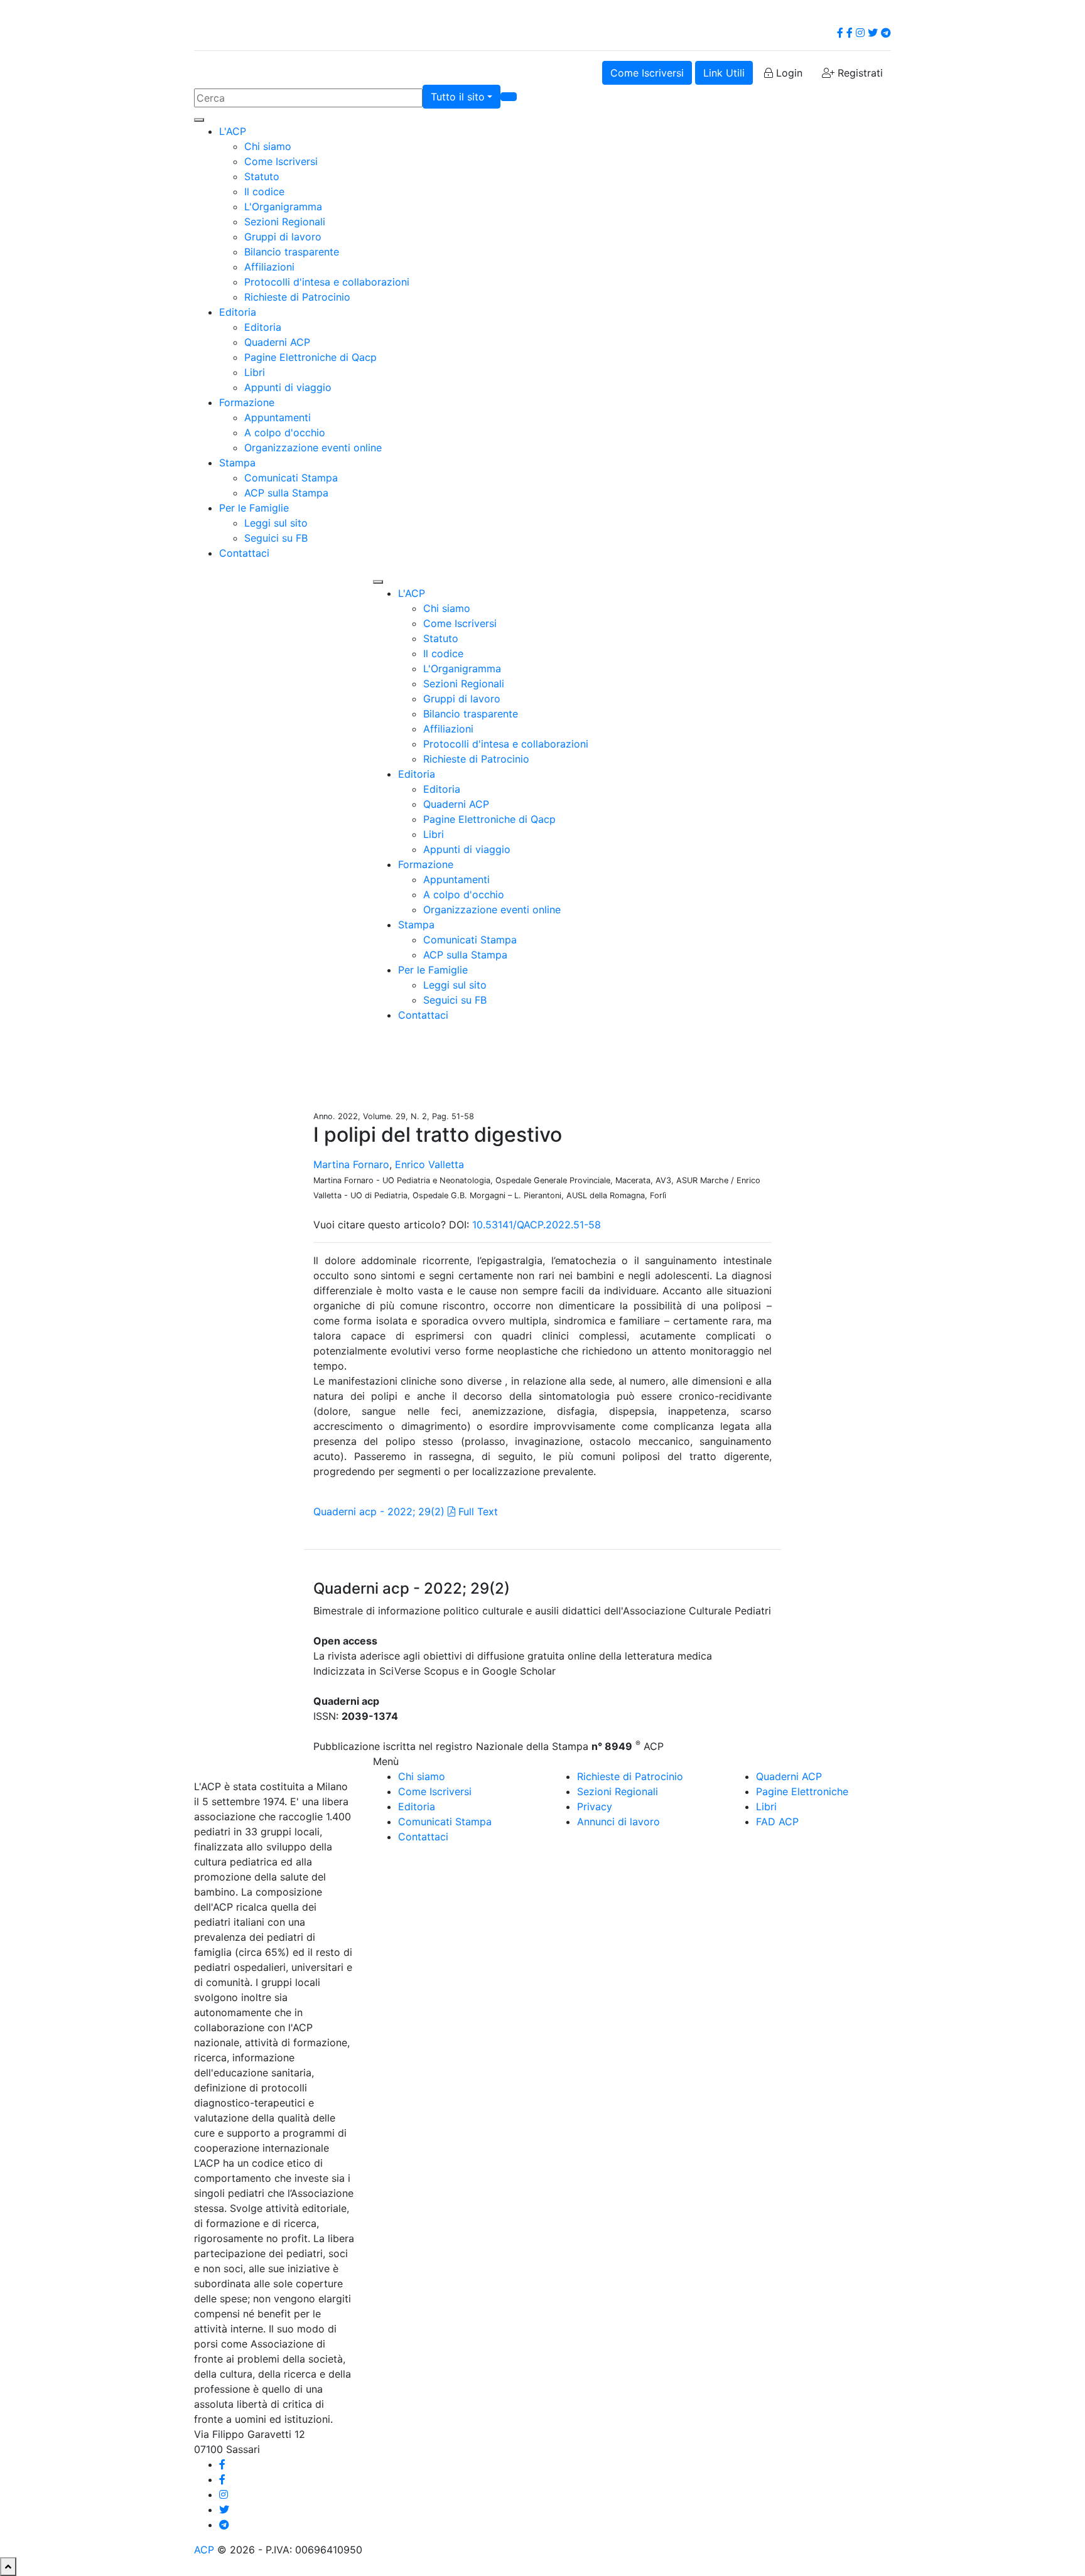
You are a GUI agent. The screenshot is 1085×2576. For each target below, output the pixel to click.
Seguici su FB (276, 538)
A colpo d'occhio (285, 432)
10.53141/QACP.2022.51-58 (537, 1225)
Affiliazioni (269, 267)
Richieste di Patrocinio (297, 297)
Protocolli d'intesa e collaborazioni (327, 282)
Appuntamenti (278, 417)
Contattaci (244, 553)
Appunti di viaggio (288, 387)
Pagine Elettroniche (802, 1791)
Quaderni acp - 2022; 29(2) (379, 1511)
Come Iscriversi (647, 73)
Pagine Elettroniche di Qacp (310, 357)
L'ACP (233, 131)
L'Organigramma (283, 207)
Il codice (264, 191)
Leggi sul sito (276, 523)
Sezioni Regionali (285, 222)
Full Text (477, 1511)
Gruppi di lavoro (283, 237)
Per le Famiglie (254, 508)
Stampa (237, 463)
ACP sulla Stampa (286, 493)
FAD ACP (777, 1822)
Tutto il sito (458, 97)
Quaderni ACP (277, 342)
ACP (204, 2550)
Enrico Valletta (429, 1164)
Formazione (247, 402)
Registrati (859, 73)
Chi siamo (268, 146)
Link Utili (724, 73)
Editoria (238, 312)
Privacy (595, 1806)
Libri (255, 372)
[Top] (8, 2567)
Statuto (262, 176)
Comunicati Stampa (291, 478)
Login (788, 73)
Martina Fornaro (351, 1164)
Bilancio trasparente (292, 252)
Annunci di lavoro (618, 1822)
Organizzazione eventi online (313, 448)
